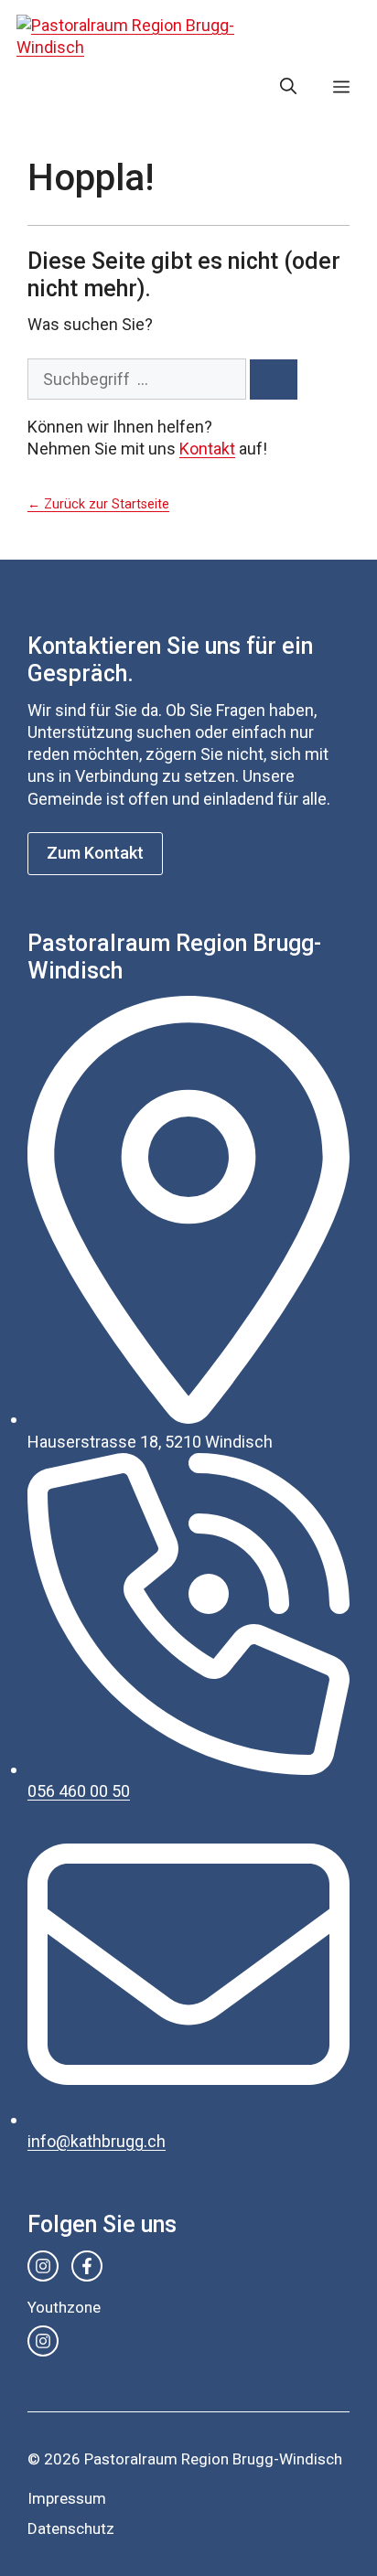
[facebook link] (87, 2266)
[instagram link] (43, 2266)
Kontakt (207, 449)
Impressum (67, 2498)
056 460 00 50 (79, 1791)
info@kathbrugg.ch (97, 2141)
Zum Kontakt (95, 853)
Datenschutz (71, 2528)
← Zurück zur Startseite (98, 504)
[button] (288, 87)
